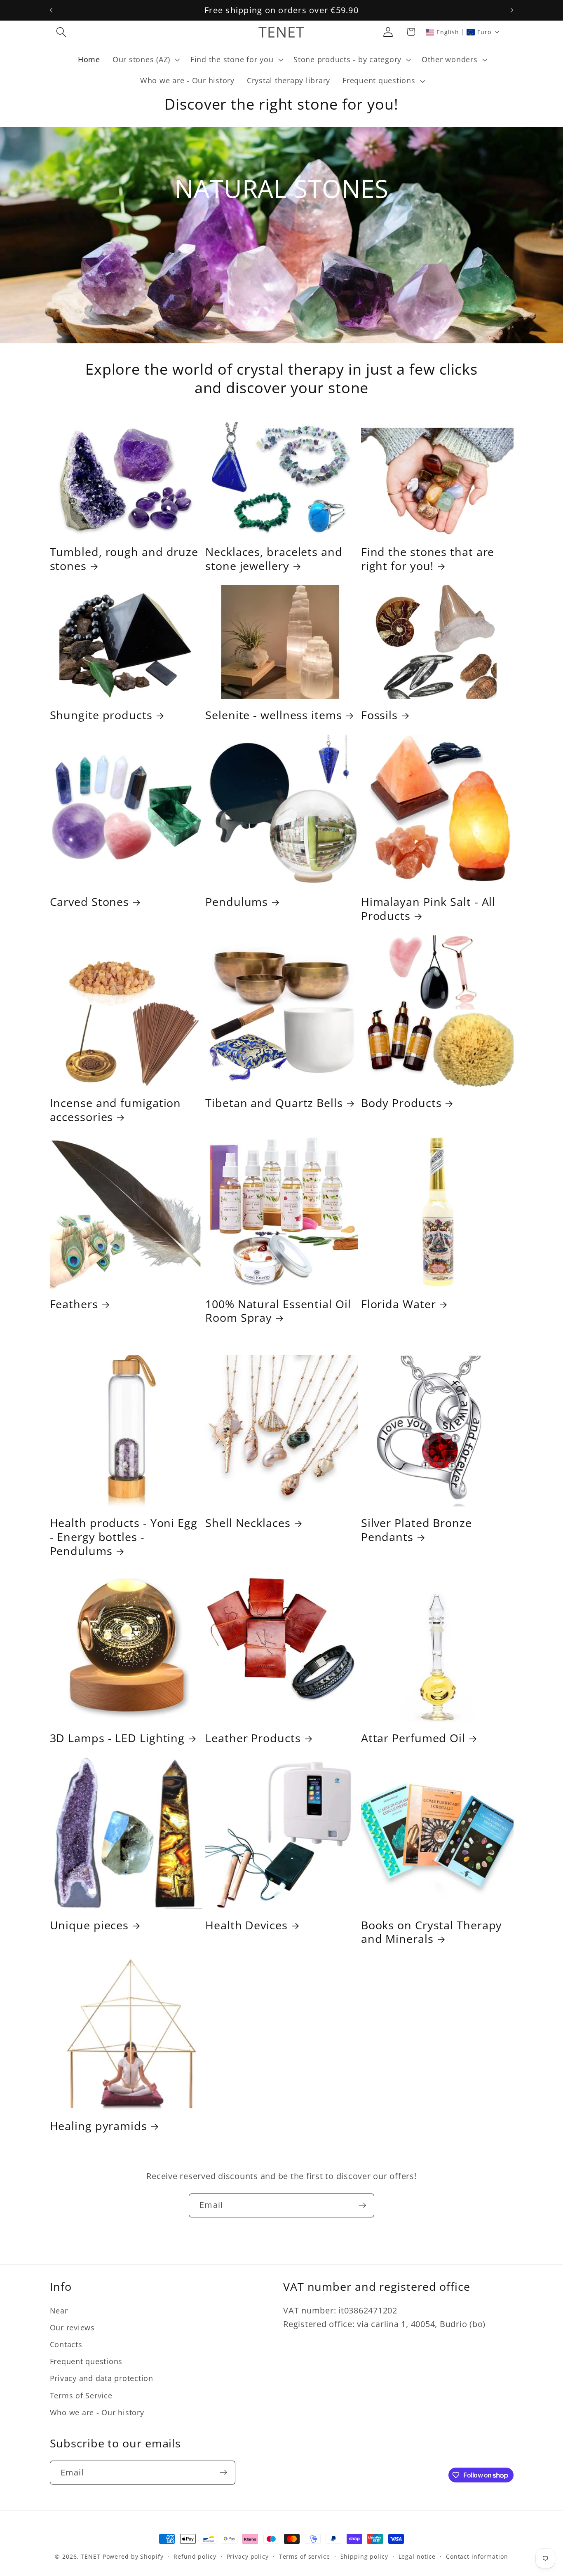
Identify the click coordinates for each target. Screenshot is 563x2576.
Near (59, 2311)
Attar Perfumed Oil (413, 1738)
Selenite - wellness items (274, 715)
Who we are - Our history (97, 2412)
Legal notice (417, 2556)
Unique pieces (89, 1925)
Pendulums (237, 902)
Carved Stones (90, 902)
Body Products (401, 1103)
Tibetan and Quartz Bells (274, 1103)
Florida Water (399, 1304)
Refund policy (195, 2556)
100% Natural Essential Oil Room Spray (278, 1311)
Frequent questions (86, 2361)
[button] (61, 32)
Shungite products (101, 715)
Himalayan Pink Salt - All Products (428, 909)
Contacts (66, 2344)
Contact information (477, 2556)
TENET (90, 2556)
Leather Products (253, 1738)
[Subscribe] (362, 2205)
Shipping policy (364, 2556)
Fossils (379, 715)
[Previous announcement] (51, 10)
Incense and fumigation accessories (116, 1110)
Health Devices (246, 1925)
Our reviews (72, 2327)
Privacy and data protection (102, 2378)
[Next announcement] (512, 10)
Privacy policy (248, 2556)
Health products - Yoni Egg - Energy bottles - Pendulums (124, 1537)
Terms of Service (81, 2395)
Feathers (74, 1304)
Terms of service (305, 2556)
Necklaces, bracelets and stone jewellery (274, 559)
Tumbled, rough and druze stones (124, 559)
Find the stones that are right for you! (428, 559)
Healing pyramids (99, 2126)
